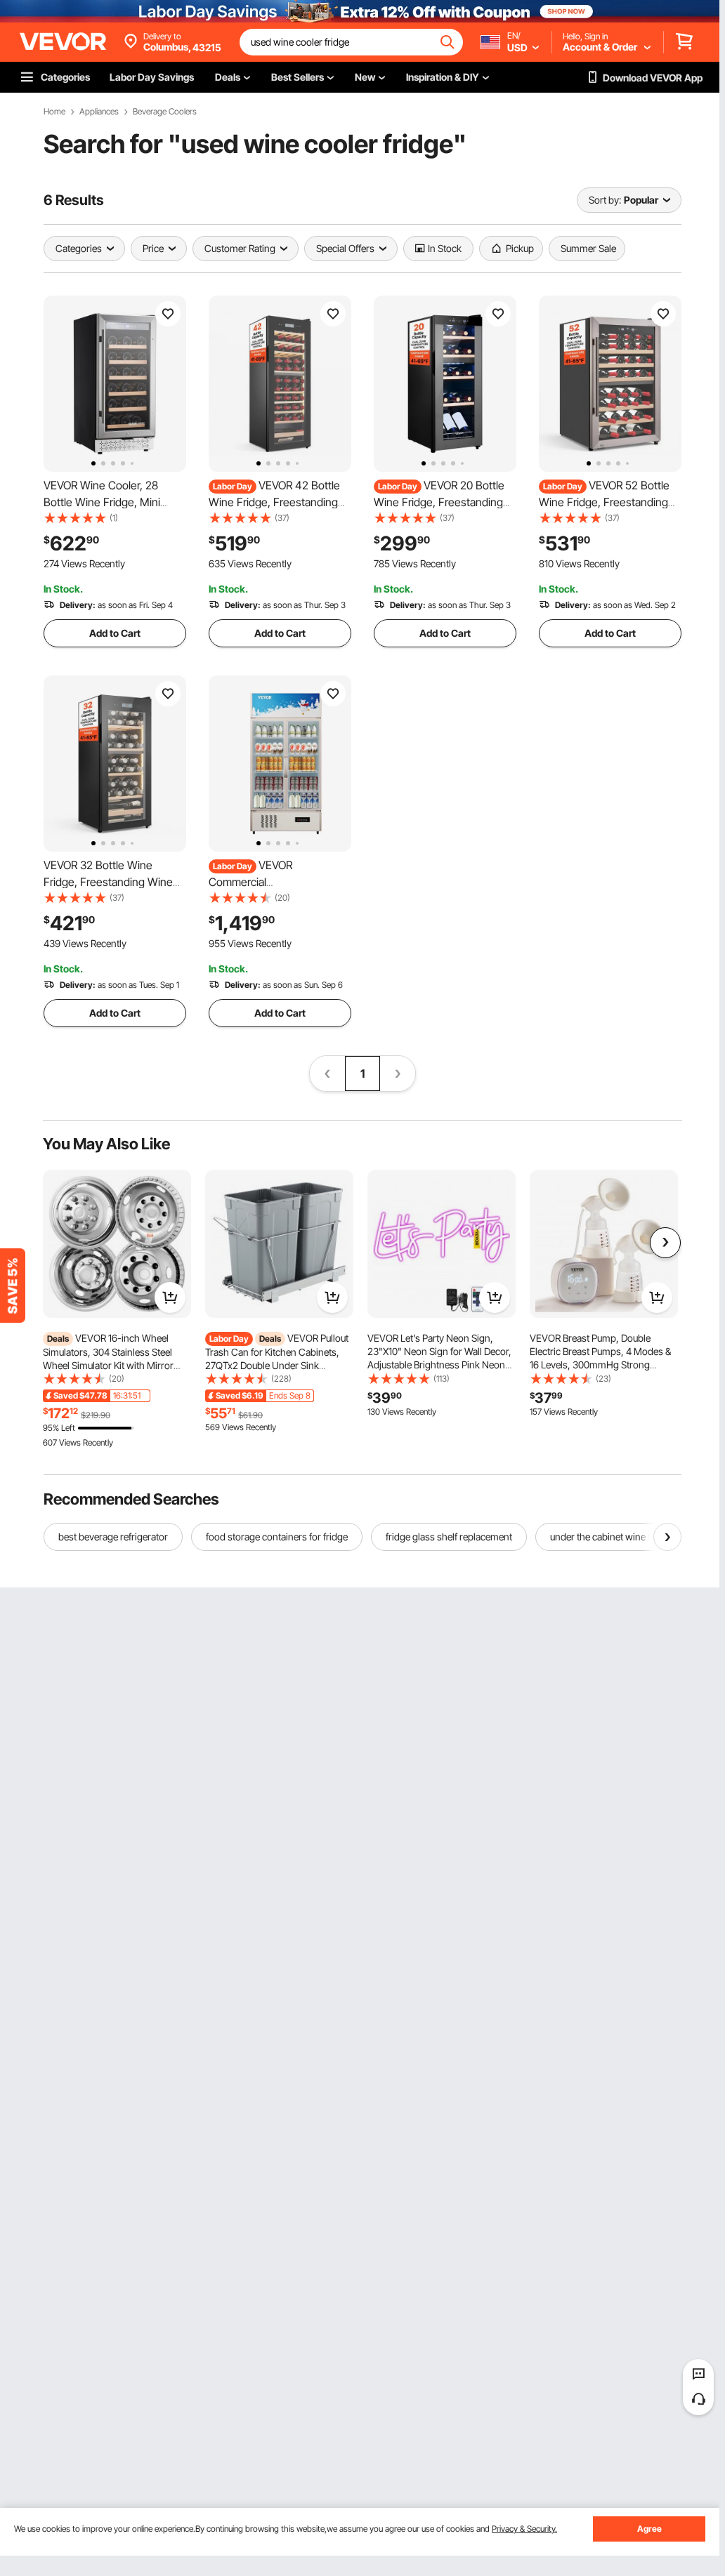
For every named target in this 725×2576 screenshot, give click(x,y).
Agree (649, 2529)
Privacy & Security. (524, 2529)
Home (54, 112)
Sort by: (605, 200)
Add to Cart (115, 633)
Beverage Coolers (165, 112)
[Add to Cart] (170, 1297)
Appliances (99, 112)
